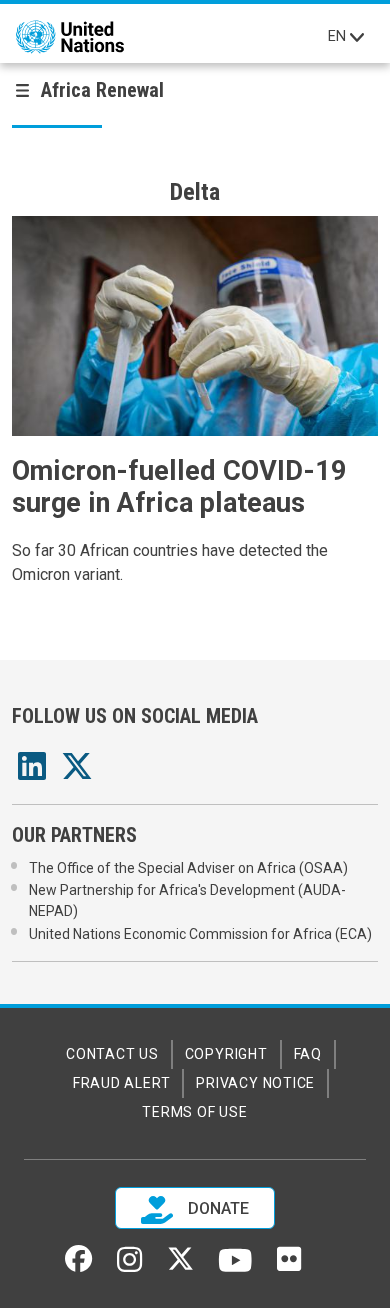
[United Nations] (70, 37)
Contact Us (112, 1054)
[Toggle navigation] (357, 37)
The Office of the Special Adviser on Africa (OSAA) (188, 868)
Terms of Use (194, 1112)
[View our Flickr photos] (289, 1265)
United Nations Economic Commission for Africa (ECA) (200, 934)
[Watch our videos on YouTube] (235, 1269)
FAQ (308, 1054)
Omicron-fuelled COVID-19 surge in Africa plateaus (179, 487)
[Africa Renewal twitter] (77, 772)
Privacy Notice (255, 1083)
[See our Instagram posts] (129, 1267)
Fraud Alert (121, 1083)
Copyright (226, 1054)
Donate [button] (216, 1208)
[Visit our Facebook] (78, 1265)
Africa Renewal (102, 90)
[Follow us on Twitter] (180, 1265)
